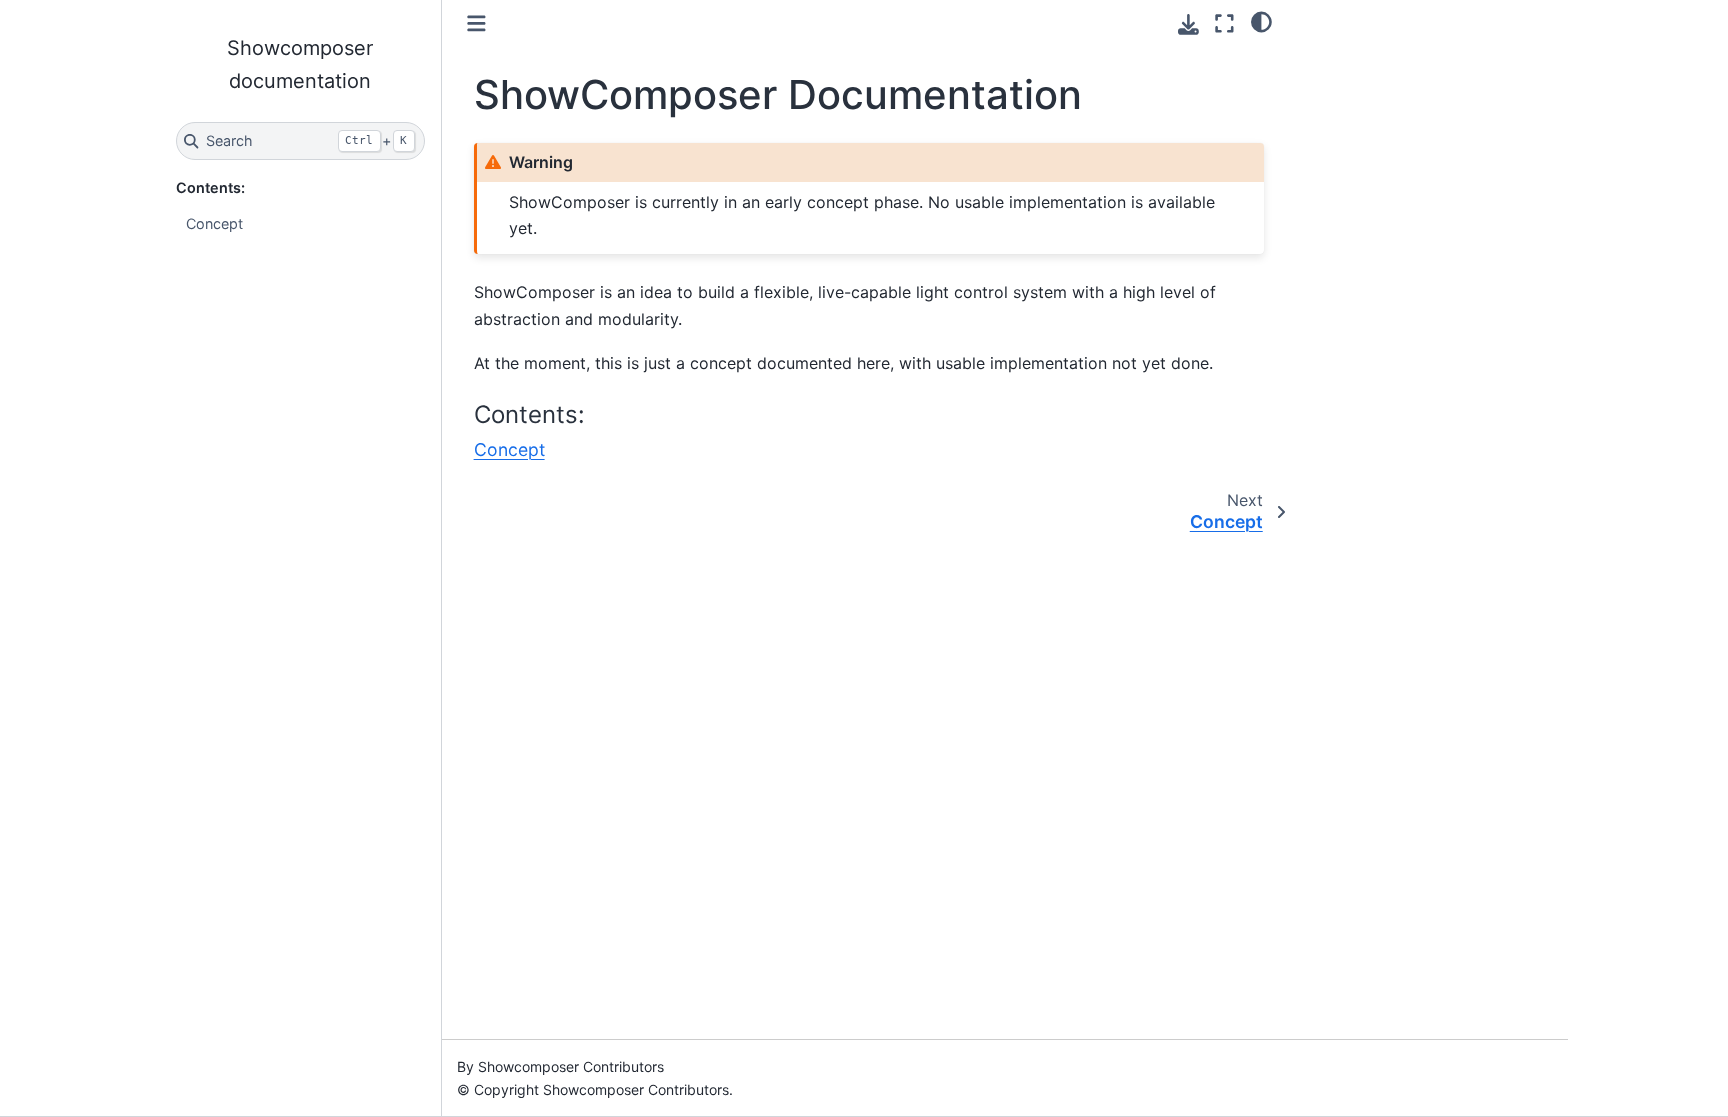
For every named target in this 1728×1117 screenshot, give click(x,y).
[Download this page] (1188, 24)
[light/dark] (1261, 21)
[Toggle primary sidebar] (476, 23)
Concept (214, 223)
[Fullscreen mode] (1224, 23)
